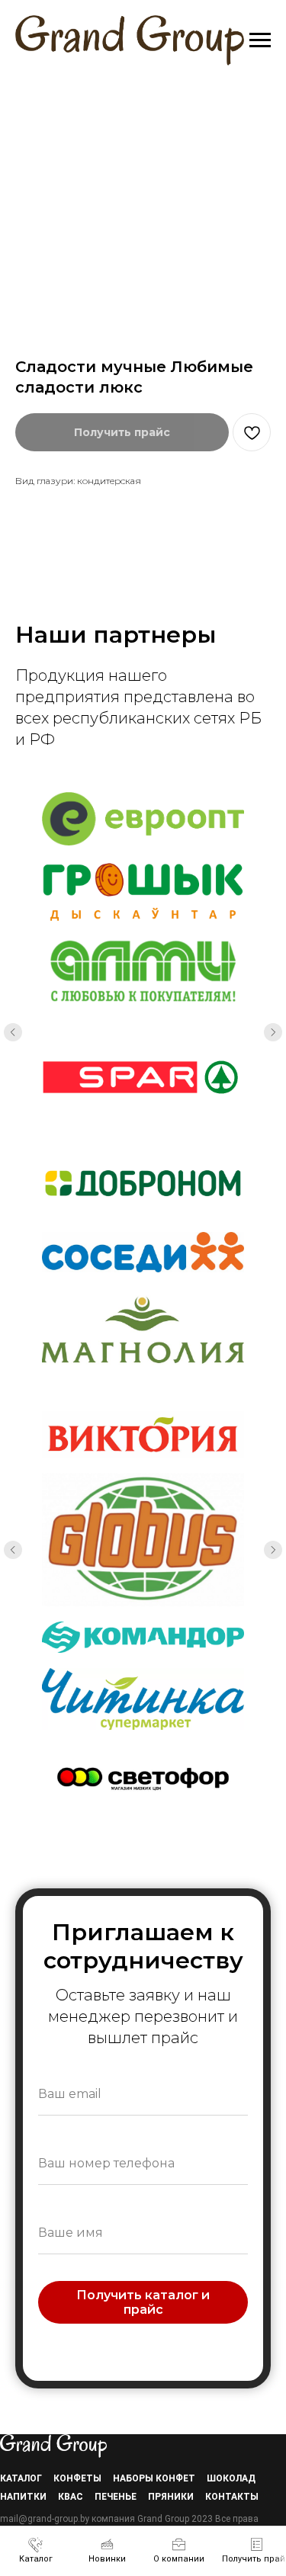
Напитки (23, 2497)
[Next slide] (273, 1032)
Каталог (21, 2478)
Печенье (116, 2497)
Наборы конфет (154, 2478)
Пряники (171, 2497)
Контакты (232, 2497)
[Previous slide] (13, 1032)
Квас (71, 2497)
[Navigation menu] (260, 40)
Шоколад (231, 2478)
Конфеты (77, 2478)
